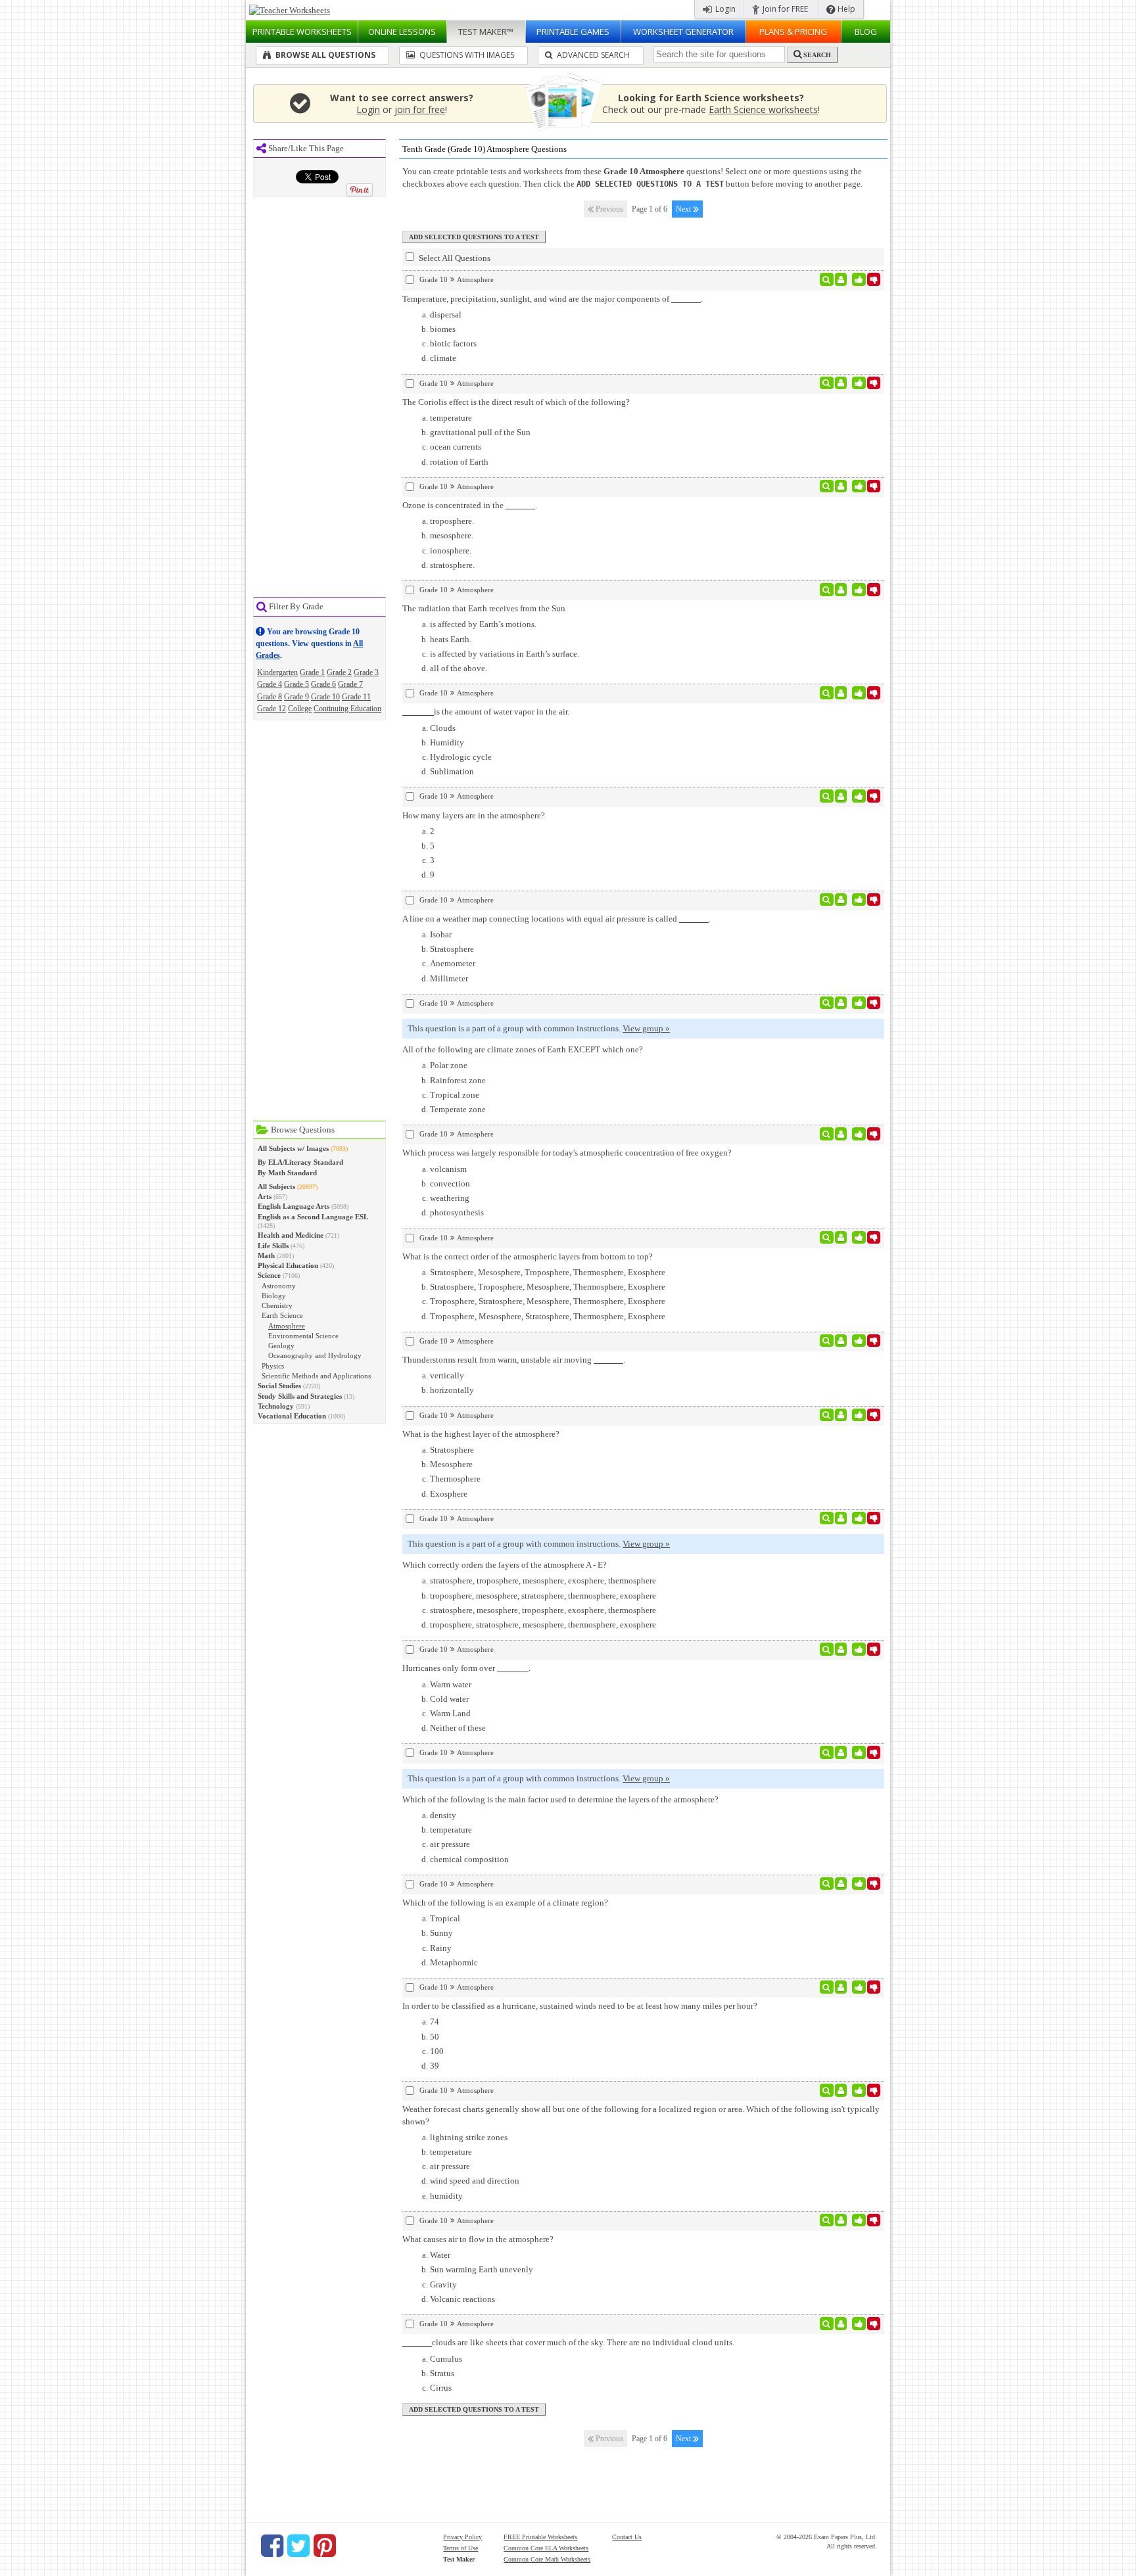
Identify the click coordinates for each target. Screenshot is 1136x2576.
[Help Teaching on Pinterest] (325, 2546)
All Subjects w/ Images (293, 1148)
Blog (866, 32)
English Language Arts (294, 1206)
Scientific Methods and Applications (316, 1376)
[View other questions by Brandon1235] (841, 796)
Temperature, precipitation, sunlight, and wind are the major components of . (553, 299)
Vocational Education (292, 1416)
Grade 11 (356, 697)
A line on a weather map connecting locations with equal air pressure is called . (556, 919)
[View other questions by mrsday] (841, 590)
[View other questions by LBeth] (841, 1134)
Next (684, 209)
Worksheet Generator (683, 32)
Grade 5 (296, 684)
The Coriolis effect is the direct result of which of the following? (516, 402)
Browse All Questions (324, 55)
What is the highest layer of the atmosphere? (481, 1434)
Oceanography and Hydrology (315, 1355)
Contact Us (627, 2537)
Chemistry (277, 1305)
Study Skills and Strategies (300, 1396)
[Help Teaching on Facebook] (272, 2546)
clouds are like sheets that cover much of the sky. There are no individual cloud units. (583, 2342)
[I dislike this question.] (874, 279)
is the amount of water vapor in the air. (502, 712)
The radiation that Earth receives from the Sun (484, 608)
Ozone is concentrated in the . (470, 505)
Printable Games (573, 32)
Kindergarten (277, 672)
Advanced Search (592, 55)
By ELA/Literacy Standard (300, 1162)
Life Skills (273, 1246)
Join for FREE (784, 9)
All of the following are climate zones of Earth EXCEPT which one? (523, 1049)
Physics (273, 1366)
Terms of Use (461, 2548)
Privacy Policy (462, 2537)
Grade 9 (296, 697)
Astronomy (279, 1286)
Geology (281, 1346)
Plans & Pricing (793, 32)
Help (845, 9)
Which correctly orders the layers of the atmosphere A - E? (505, 1565)
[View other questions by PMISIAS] (841, 279)
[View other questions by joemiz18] (841, 900)
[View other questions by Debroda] (841, 486)
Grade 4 (270, 684)
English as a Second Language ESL (313, 1217)
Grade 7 (350, 684)
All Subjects (276, 1186)
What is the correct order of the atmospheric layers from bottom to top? (528, 1256)
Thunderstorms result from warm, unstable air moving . (514, 1360)
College (300, 709)
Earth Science (282, 1315)
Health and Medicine (291, 1235)
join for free (420, 109)
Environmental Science (303, 1336)
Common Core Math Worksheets (547, 2559)
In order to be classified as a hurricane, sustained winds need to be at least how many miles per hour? (580, 2006)
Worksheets (302, 32)
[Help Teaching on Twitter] (298, 2546)
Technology (276, 1406)
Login (724, 9)
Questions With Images (466, 55)
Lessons (402, 32)
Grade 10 (325, 697)
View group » (646, 1028)
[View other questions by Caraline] (841, 2220)
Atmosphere (287, 1326)
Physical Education (288, 1265)
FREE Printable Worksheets (540, 2537)
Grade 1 (312, 672)
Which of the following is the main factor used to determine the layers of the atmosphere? (560, 1799)
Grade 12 (272, 709)
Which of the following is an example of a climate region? (505, 1903)
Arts (265, 1196)
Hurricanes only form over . (466, 1668)
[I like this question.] (859, 279)
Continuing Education (347, 709)
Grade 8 (270, 697)
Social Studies (279, 1386)
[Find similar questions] (827, 279)
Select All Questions (454, 258)
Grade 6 (323, 684)
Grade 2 (339, 672)
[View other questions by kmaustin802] (841, 383)
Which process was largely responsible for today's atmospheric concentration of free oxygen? (567, 1153)
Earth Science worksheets (763, 109)
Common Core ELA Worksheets (546, 2548)
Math (266, 1255)
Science (269, 1275)
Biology (274, 1296)
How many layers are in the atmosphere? (474, 815)
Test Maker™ (486, 32)
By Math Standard (287, 1173)
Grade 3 (366, 672)
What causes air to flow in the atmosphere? (478, 2239)
